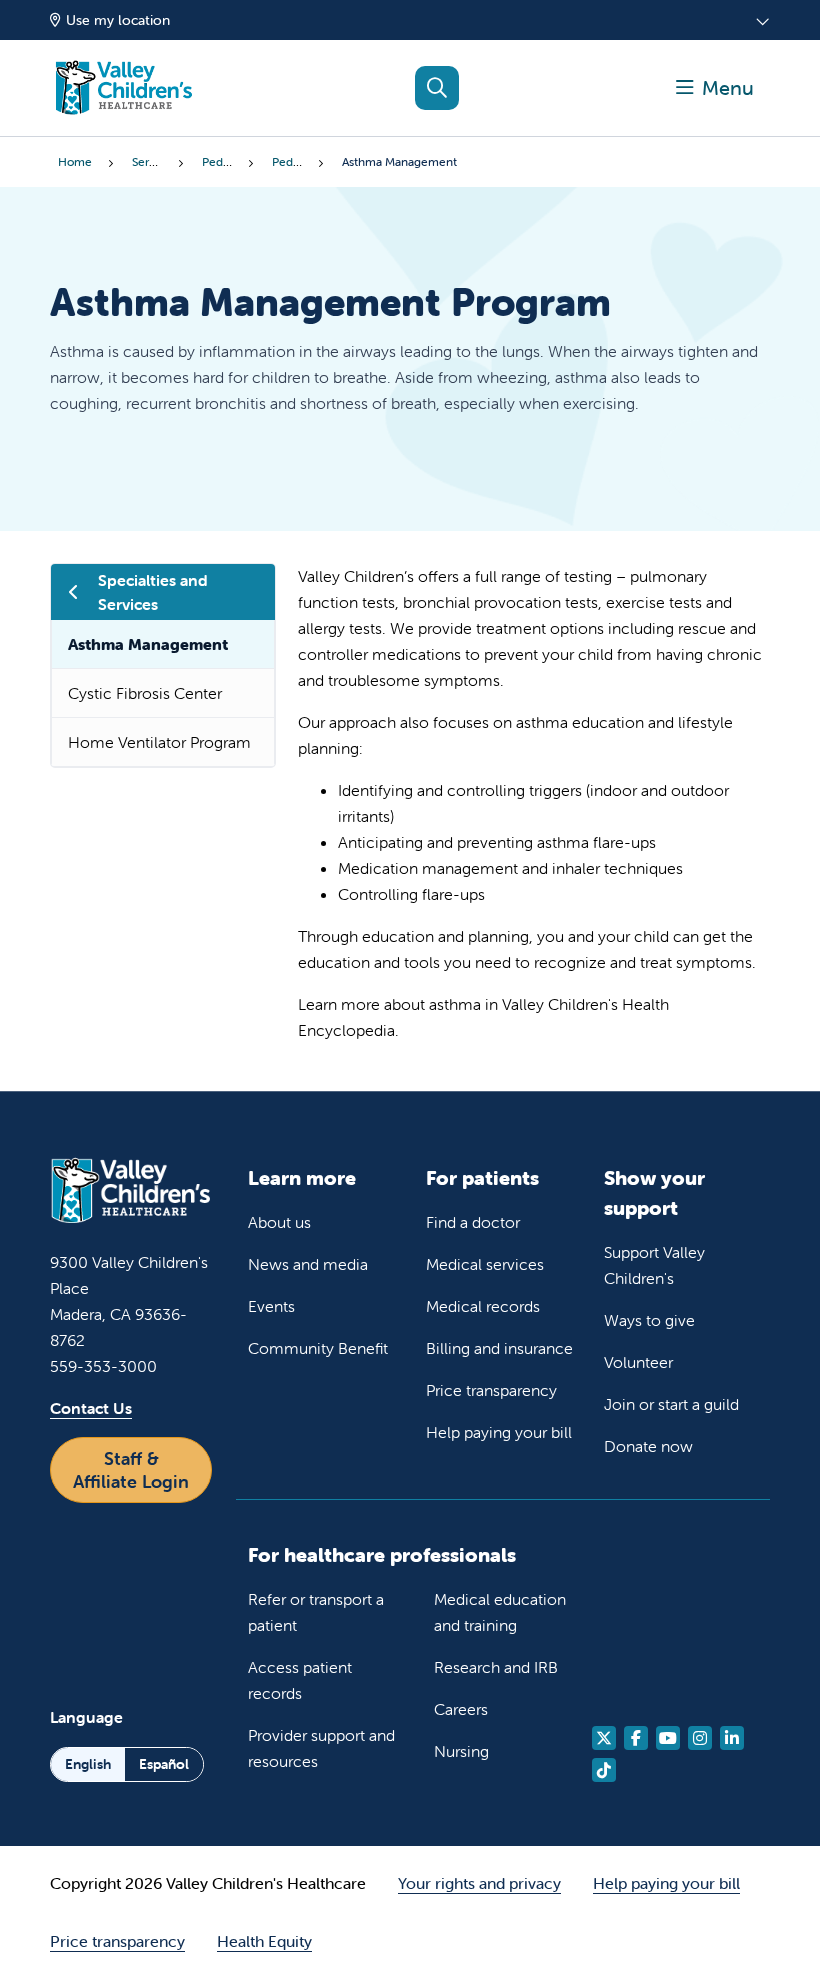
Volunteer (638, 1362)
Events (271, 1306)
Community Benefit (318, 1348)
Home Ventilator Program (159, 742)
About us (279, 1222)
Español (164, 1764)
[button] (715, 88)
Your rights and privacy (479, 1883)
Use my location (118, 20)
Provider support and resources (321, 1748)
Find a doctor (473, 1222)
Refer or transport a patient (316, 1612)
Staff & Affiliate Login (131, 1470)
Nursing (461, 1751)
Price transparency (491, 1390)
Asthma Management (148, 644)
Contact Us (91, 1408)
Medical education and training (500, 1612)
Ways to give (649, 1320)
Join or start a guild (671, 1404)
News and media (308, 1264)
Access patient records (300, 1680)
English (88, 1764)
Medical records (483, 1306)
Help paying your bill (499, 1432)
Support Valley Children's (654, 1265)
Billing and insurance (499, 1348)
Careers (461, 1709)
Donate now (648, 1446)
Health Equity (264, 1941)
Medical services (485, 1264)
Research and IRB (496, 1667)
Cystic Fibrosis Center (145, 693)
